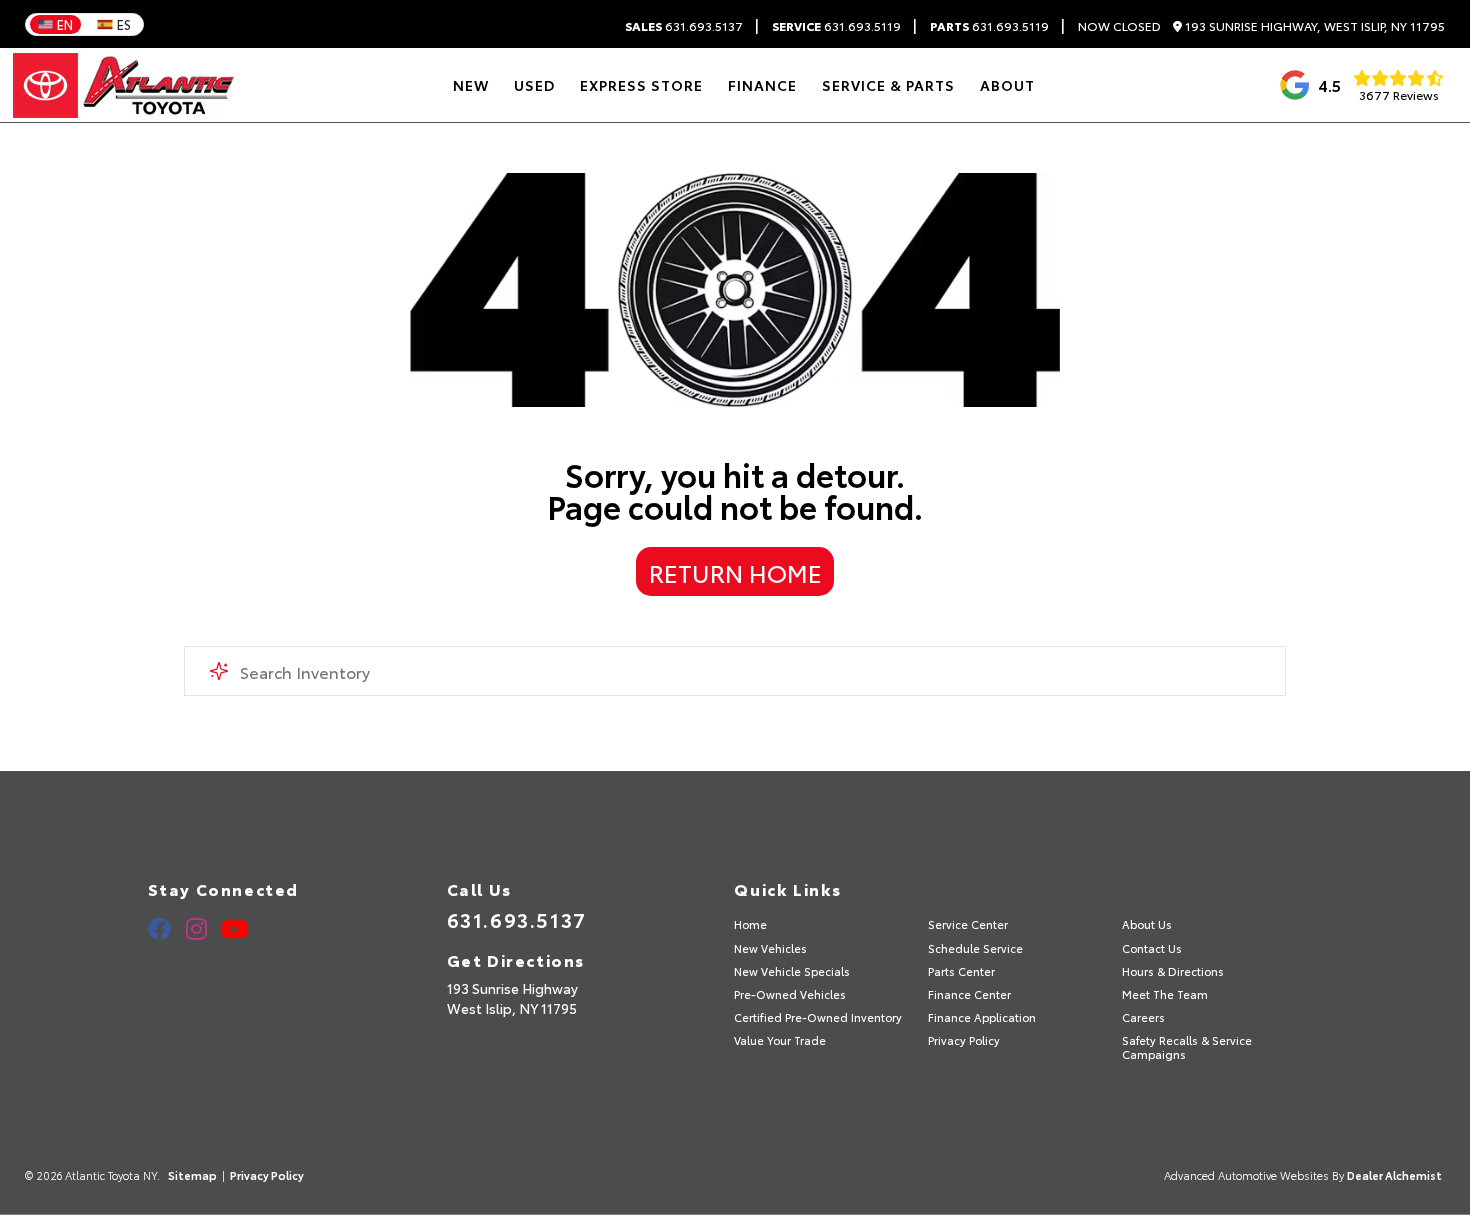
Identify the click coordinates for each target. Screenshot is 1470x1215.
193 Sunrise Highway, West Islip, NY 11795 (1313, 26)
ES (124, 24)
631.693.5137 (684, 26)
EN (65, 24)
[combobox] (735, 671)
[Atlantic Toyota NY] (123, 85)
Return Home (735, 572)
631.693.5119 (836, 26)
